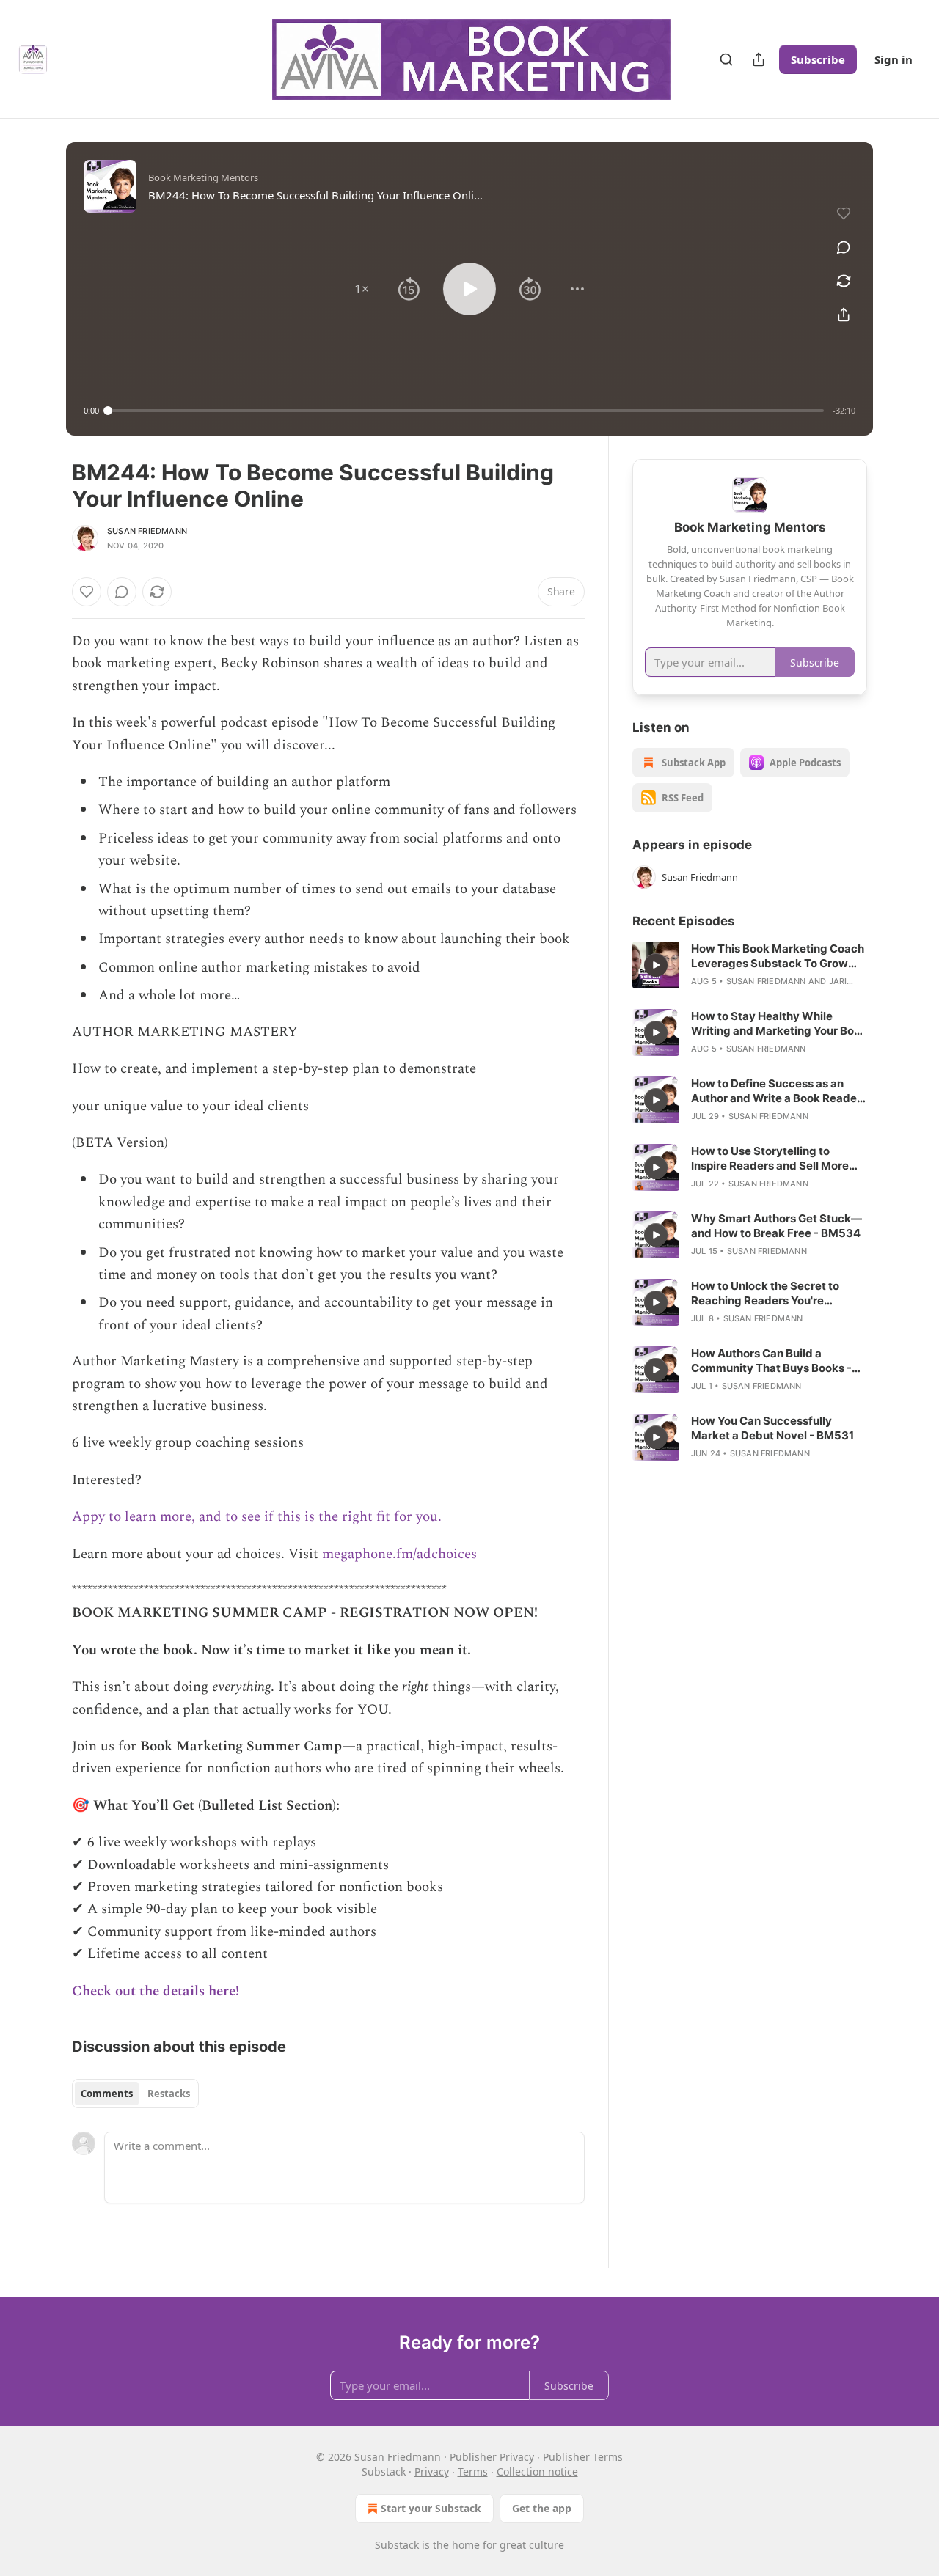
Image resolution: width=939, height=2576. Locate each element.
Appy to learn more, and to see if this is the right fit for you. (257, 1517)
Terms (473, 2472)
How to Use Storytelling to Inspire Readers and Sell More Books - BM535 (770, 1159)
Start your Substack (431, 2508)
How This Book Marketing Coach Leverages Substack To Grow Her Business (778, 956)
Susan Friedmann (147, 531)
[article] (750, 965)
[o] (656, 965)
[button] (362, 289)
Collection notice (537, 2472)
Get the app (542, 2508)
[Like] (87, 592)
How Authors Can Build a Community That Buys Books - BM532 (771, 1361)
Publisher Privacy (492, 2457)
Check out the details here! (156, 1991)
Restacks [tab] (169, 2094)
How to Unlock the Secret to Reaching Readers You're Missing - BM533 (765, 1293)
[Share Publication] (759, 59)
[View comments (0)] (844, 247)
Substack (397, 2545)
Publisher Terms (583, 2457)
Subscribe (818, 59)
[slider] (466, 411)
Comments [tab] (107, 2094)
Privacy (432, 2472)
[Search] (726, 59)
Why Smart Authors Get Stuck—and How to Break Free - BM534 (777, 1226)
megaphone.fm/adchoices (399, 1554)
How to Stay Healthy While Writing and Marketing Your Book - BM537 (779, 1024)
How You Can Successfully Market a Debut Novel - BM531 (772, 1428)
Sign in (894, 59)
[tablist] (135, 2094)
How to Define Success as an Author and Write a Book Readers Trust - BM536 (779, 1091)
